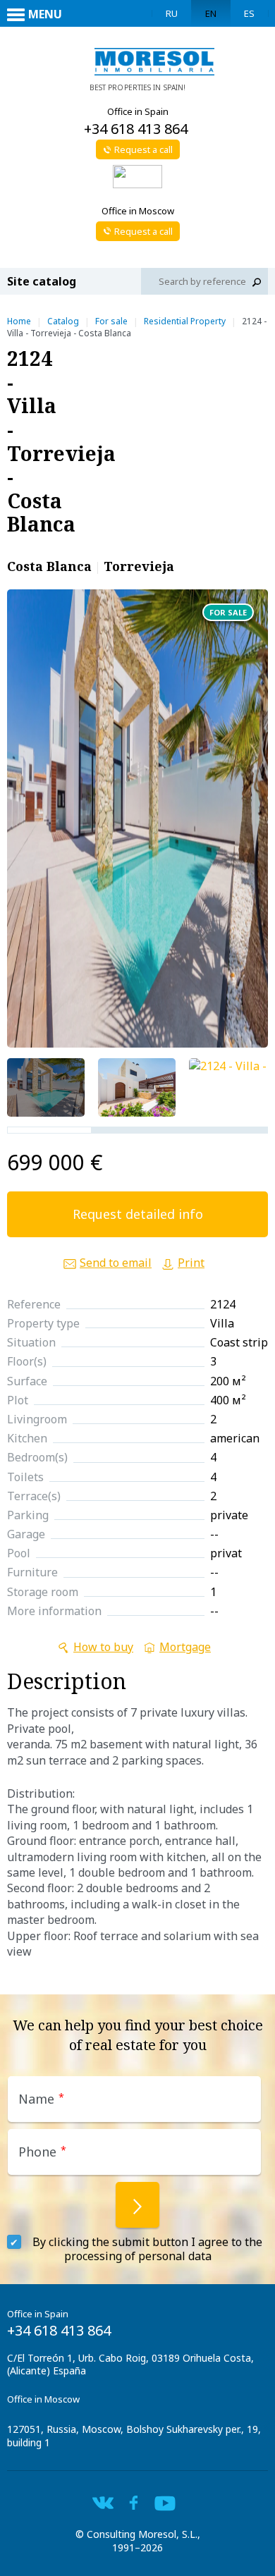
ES (249, 13)
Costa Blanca (49, 566)
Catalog (63, 321)
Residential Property (185, 321)
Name (41, 2099)
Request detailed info (138, 1214)
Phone (42, 2152)
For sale (111, 321)
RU (172, 13)
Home (19, 321)
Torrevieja (139, 566)
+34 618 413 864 (136, 129)
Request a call (143, 149)
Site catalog (42, 281)
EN (211, 13)
